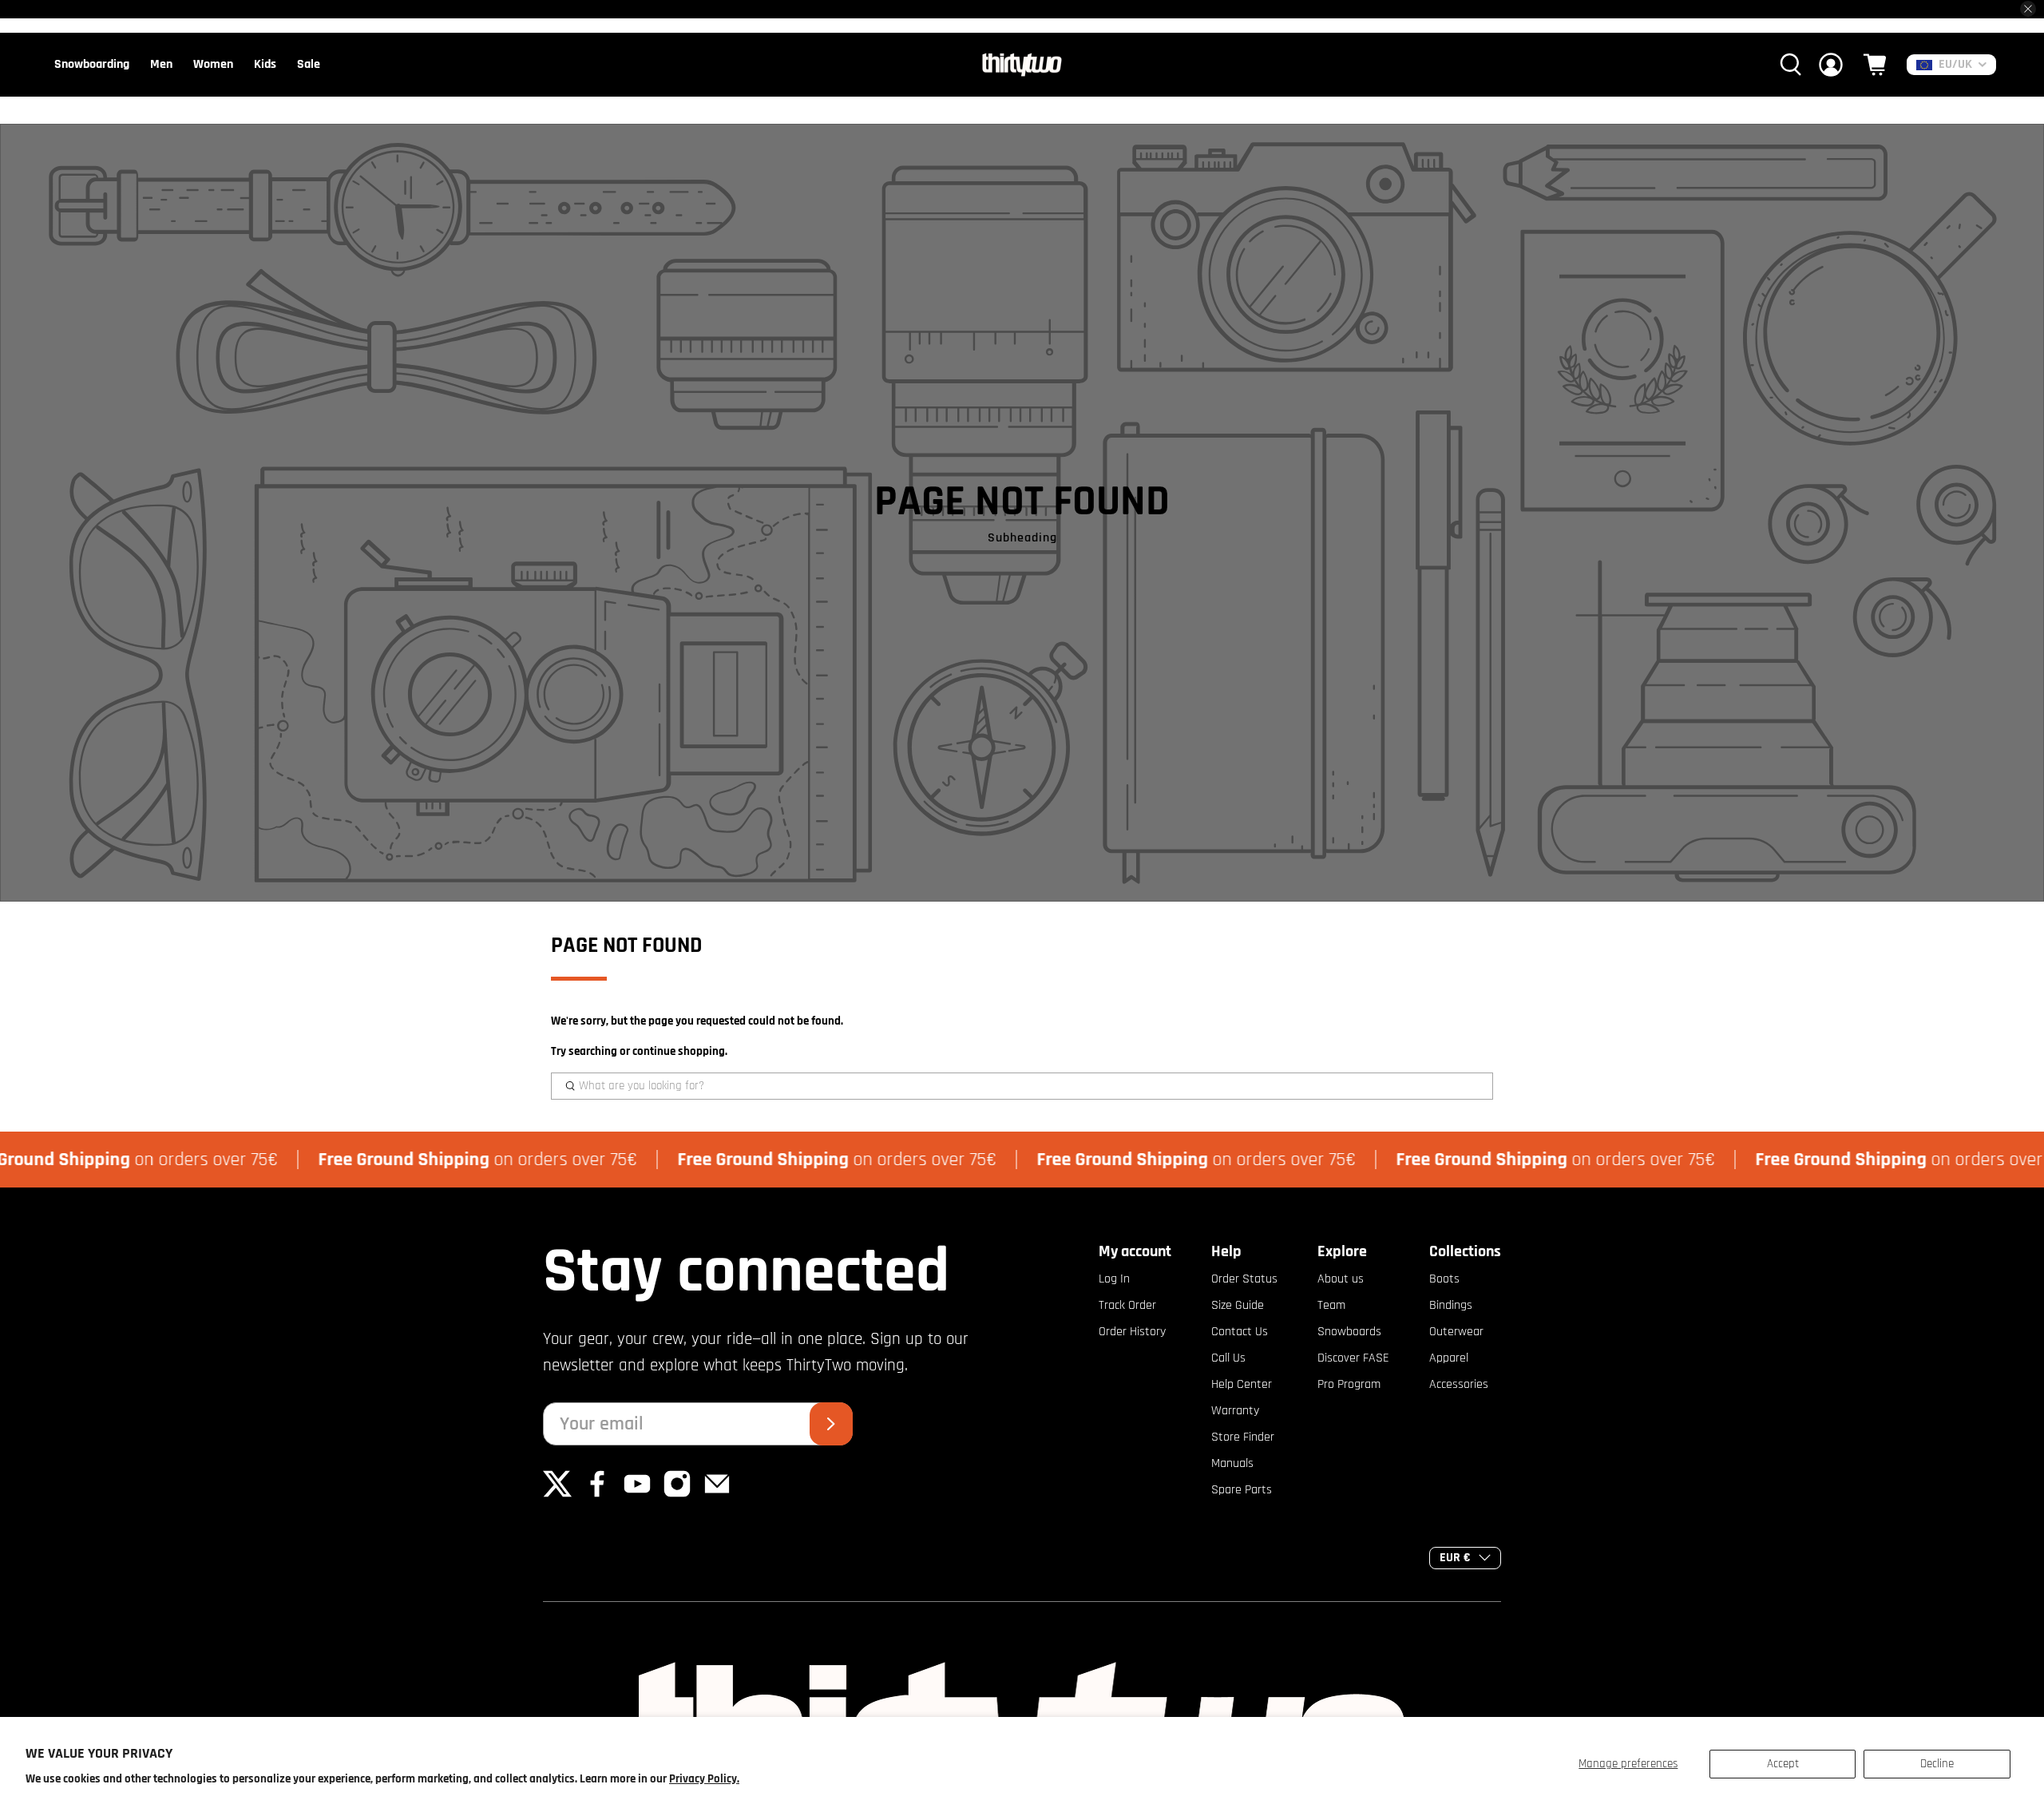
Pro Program (1349, 1384)
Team (1331, 1305)
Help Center (1242, 1384)
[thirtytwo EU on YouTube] (637, 1495)
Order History (1132, 1332)
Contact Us (1240, 1332)
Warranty (1235, 1411)
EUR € (1455, 1558)
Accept (1783, 1764)
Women (213, 64)
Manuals (1232, 1463)
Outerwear (1456, 1332)
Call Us (1228, 1358)
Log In (1114, 1279)
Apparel (1449, 1358)
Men (161, 64)
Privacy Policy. (704, 1779)
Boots (1444, 1279)
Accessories (1459, 1384)
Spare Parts (1242, 1490)
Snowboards (1349, 1332)
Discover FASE (1353, 1358)
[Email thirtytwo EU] (717, 1495)
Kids (265, 64)
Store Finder (1243, 1437)
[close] (2028, 9)
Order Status (1244, 1279)
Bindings (1451, 1305)
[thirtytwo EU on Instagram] (677, 1495)
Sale (309, 64)
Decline (1937, 1764)
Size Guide (1238, 1305)
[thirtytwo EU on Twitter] (557, 1495)
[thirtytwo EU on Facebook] (597, 1495)
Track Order (1127, 1305)
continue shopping (679, 1051)
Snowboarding (92, 64)
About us (1341, 1279)
